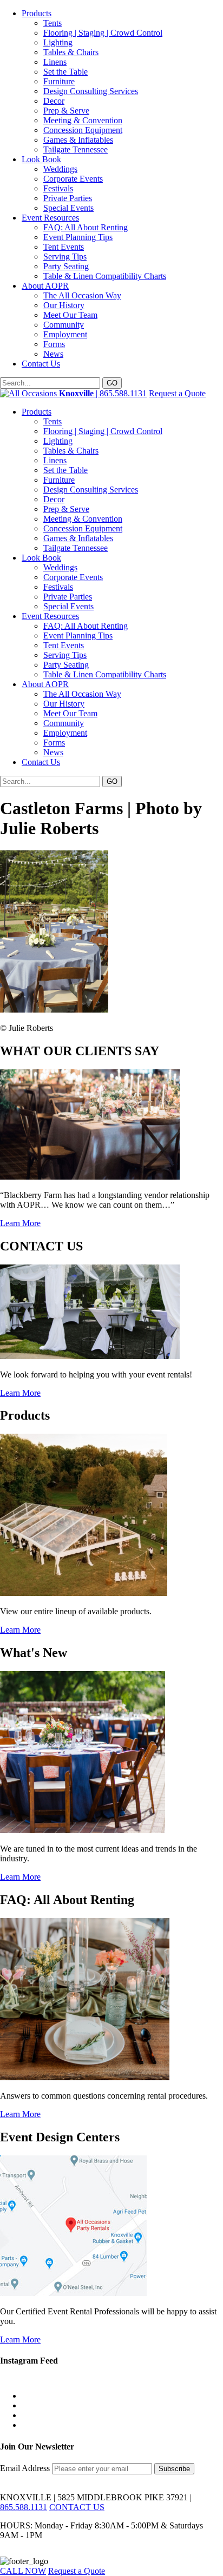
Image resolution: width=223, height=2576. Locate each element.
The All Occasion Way (82, 295)
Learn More (20, 1223)
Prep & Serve (66, 111)
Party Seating (66, 266)
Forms (54, 344)
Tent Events (64, 247)
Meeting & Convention (83, 120)
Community (64, 325)
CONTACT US (77, 2507)
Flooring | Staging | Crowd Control (103, 33)
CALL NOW (23, 2571)
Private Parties (68, 198)
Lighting (58, 42)
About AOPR (45, 286)
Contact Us (41, 364)
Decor (54, 101)
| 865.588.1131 (103, 393)
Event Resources (50, 218)
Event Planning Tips (78, 237)
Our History (64, 305)
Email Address (26, 2468)
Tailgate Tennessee (76, 149)
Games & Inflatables (78, 140)
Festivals (58, 188)
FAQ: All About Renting (86, 227)
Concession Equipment (83, 130)
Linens (55, 62)
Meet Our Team (70, 315)
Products (37, 13)
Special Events (68, 208)
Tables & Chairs (71, 52)
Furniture (59, 81)
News (53, 354)
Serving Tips (65, 257)
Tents (53, 23)
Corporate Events (73, 179)
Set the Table (65, 72)
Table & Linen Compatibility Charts (105, 276)
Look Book (41, 159)
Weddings (60, 169)
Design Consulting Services (91, 91)
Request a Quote (177, 393)
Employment (65, 334)
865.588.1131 (24, 2507)
